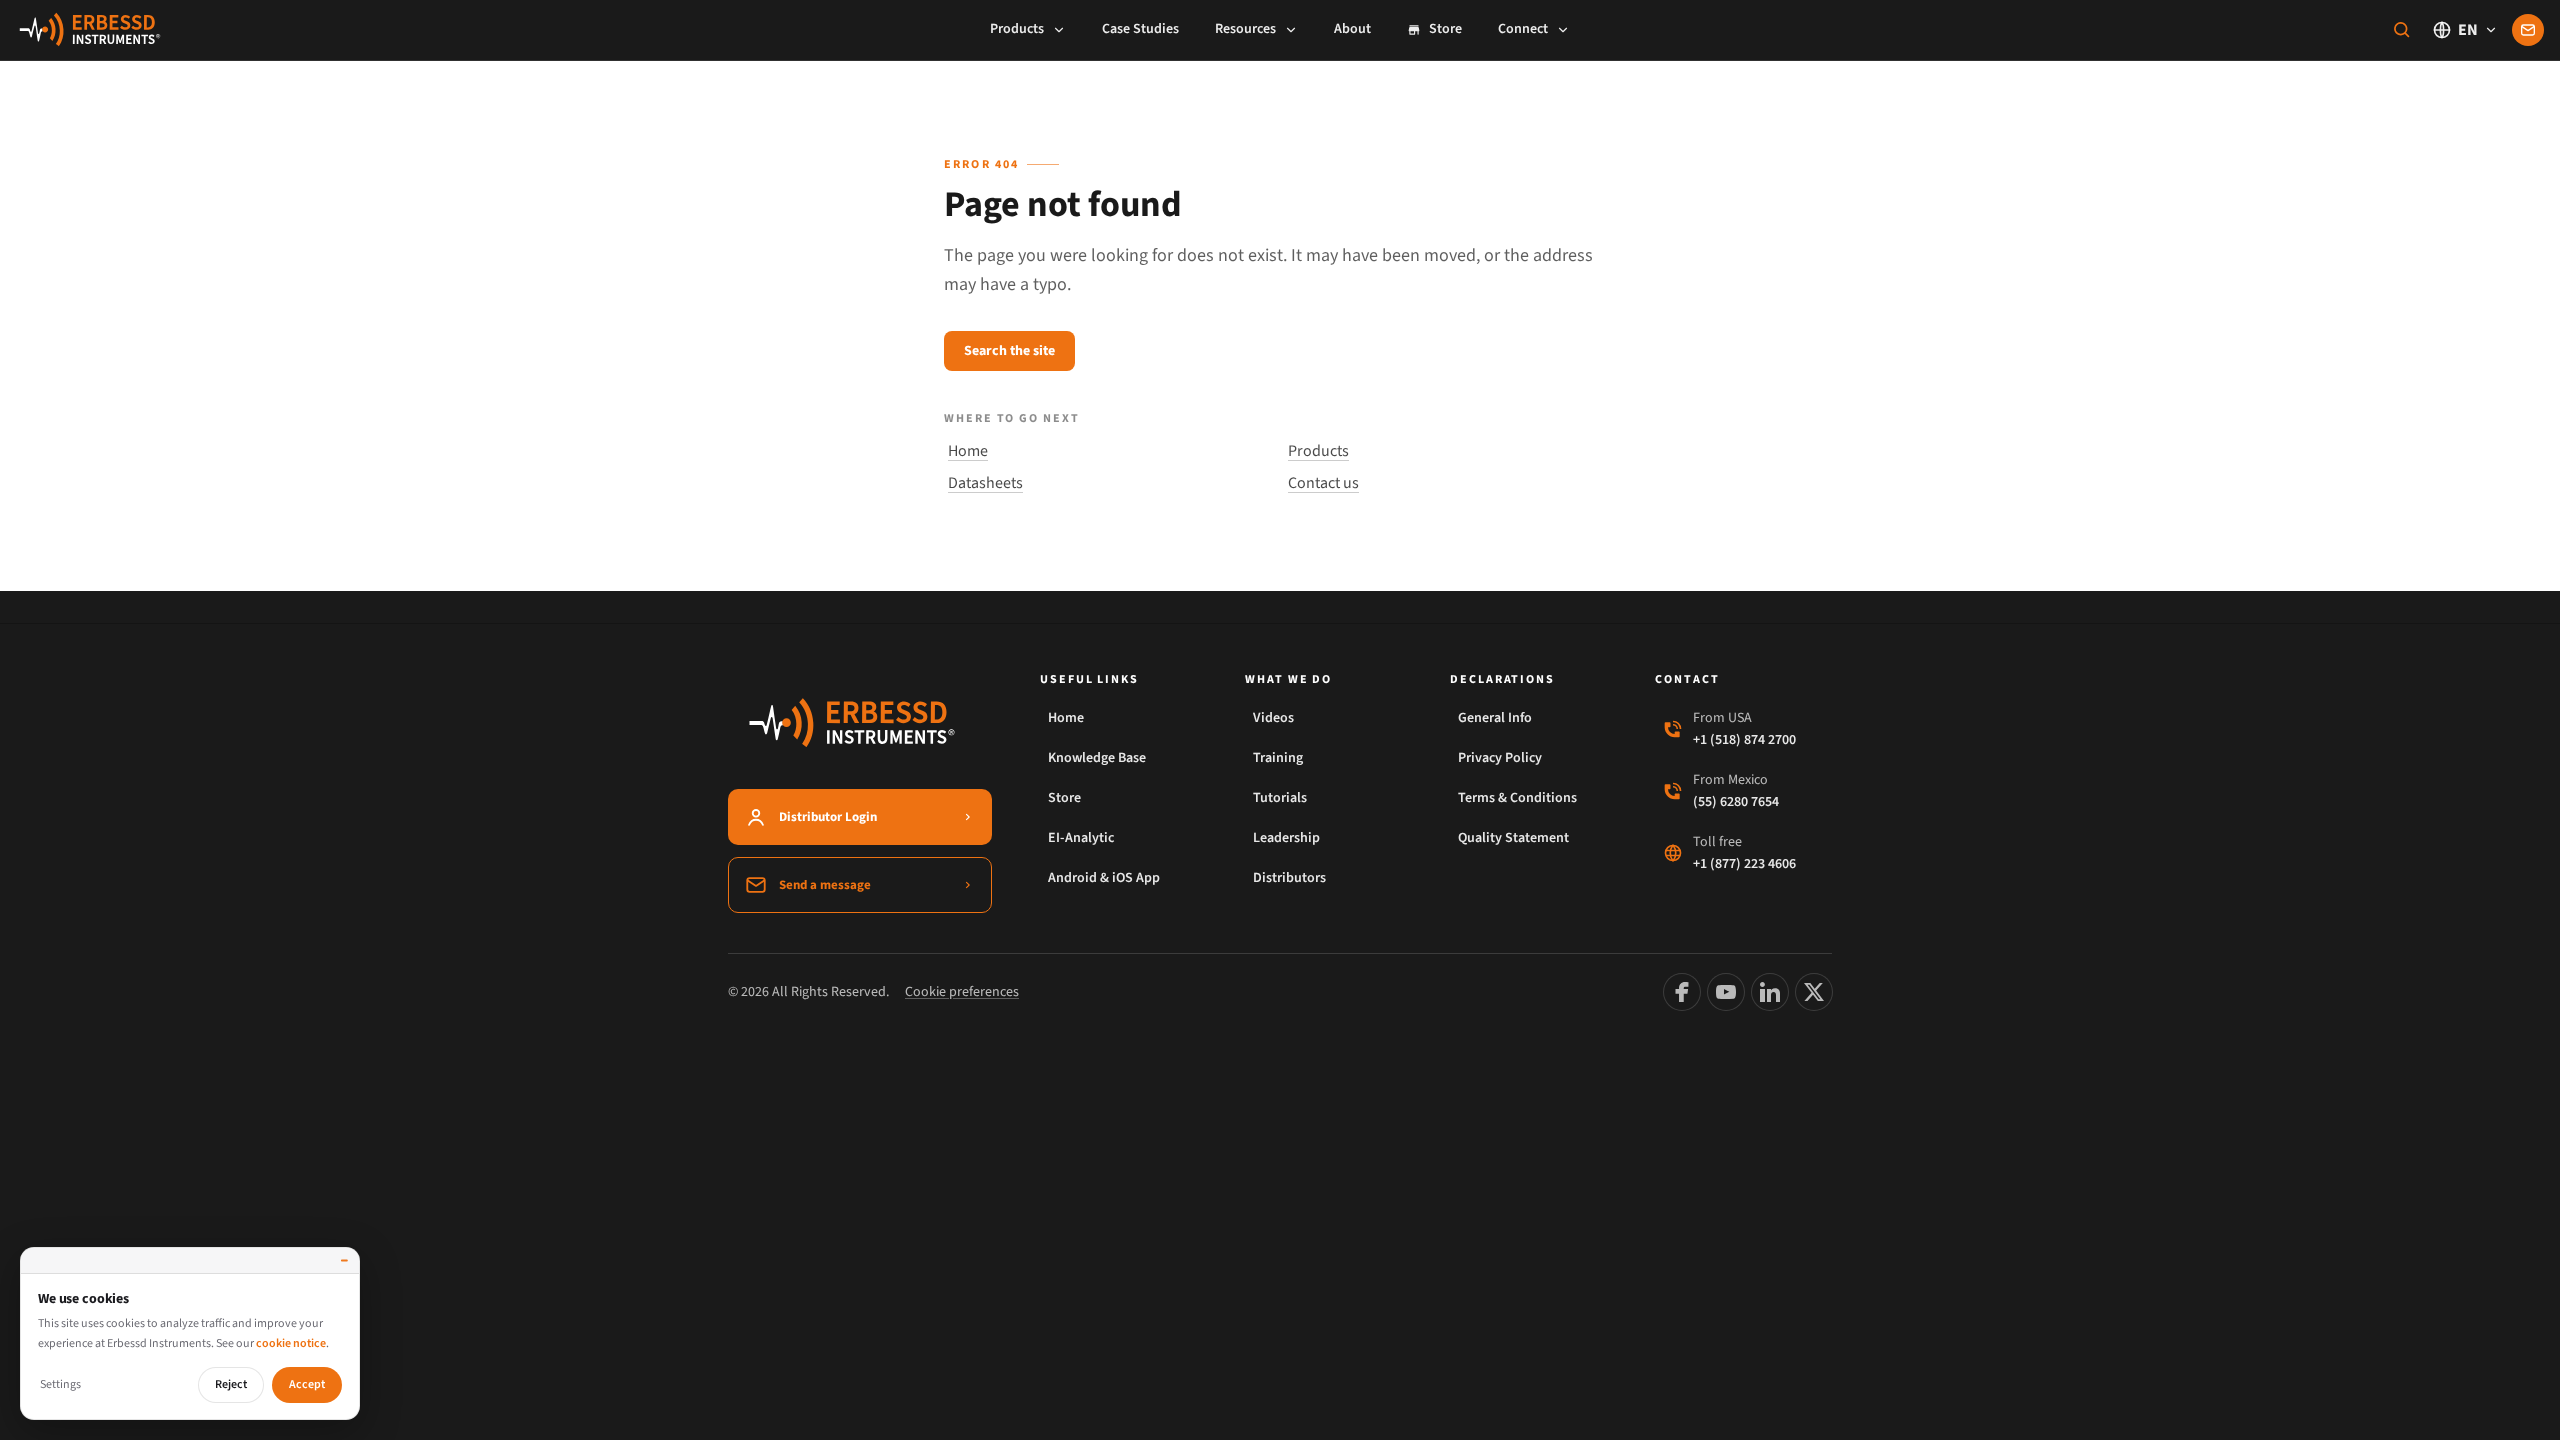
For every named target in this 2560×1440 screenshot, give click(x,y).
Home (968, 451)
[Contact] (2528, 30)
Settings (60, 1384)
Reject (231, 1384)
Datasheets (985, 483)
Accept (307, 1384)
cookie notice (291, 1343)
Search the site (1009, 351)
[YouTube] (1726, 992)
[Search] (2402, 30)
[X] (1814, 992)
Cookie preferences (962, 992)
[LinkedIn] (1770, 992)
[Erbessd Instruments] (90, 30)
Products (1318, 451)
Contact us (1323, 483)
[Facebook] (1682, 992)
